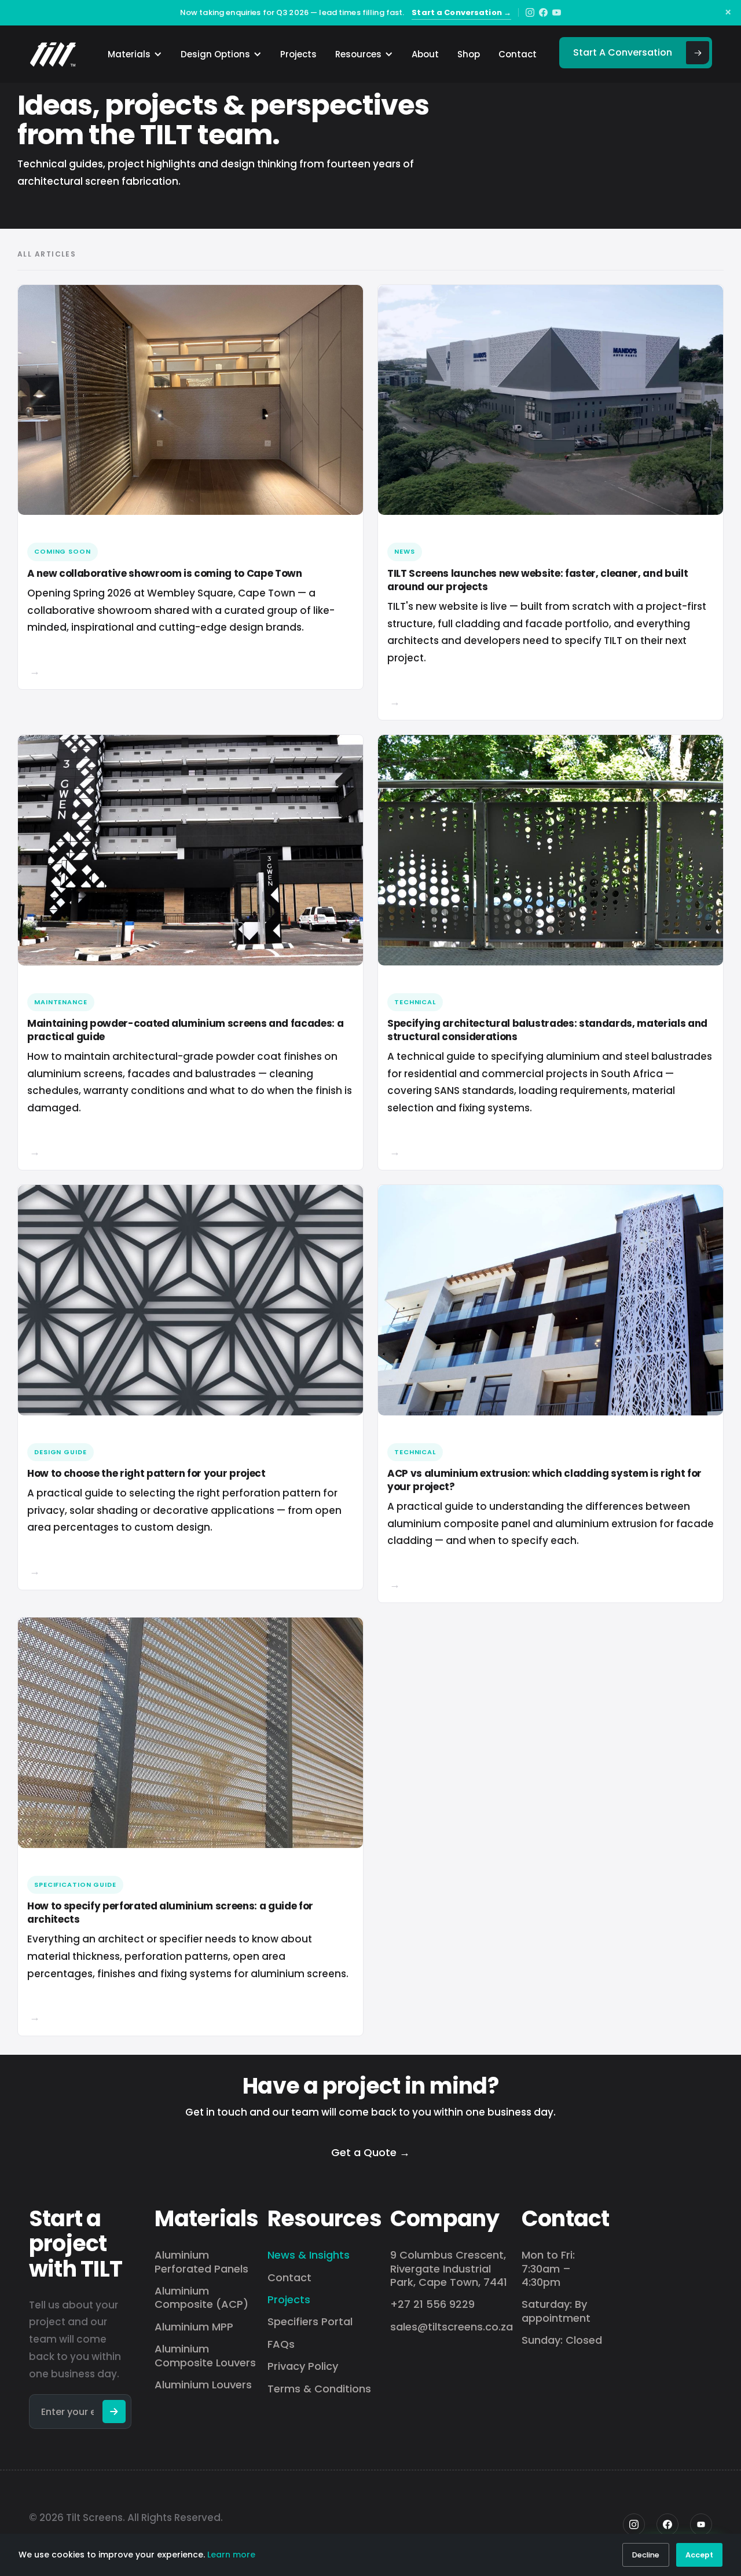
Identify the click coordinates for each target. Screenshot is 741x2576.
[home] (53, 54)
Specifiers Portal (310, 2321)
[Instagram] (530, 12)
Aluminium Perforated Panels (201, 2262)
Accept (699, 2555)
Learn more (231, 2555)
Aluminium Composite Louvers (205, 2356)
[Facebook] (543, 12)
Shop (469, 54)
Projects (298, 54)
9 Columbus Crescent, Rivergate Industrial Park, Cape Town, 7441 (449, 2268)
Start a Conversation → (461, 12)
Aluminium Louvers (203, 2385)
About (425, 54)
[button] (131, 54)
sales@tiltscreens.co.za (452, 2327)
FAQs (281, 2344)
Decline (646, 2555)
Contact (518, 54)
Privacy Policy (303, 2366)
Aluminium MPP (194, 2327)
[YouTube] (557, 12)
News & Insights (309, 2255)
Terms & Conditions (319, 2389)
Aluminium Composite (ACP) (201, 2298)
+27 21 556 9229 (432, 2304)
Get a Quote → (370, 2152)
